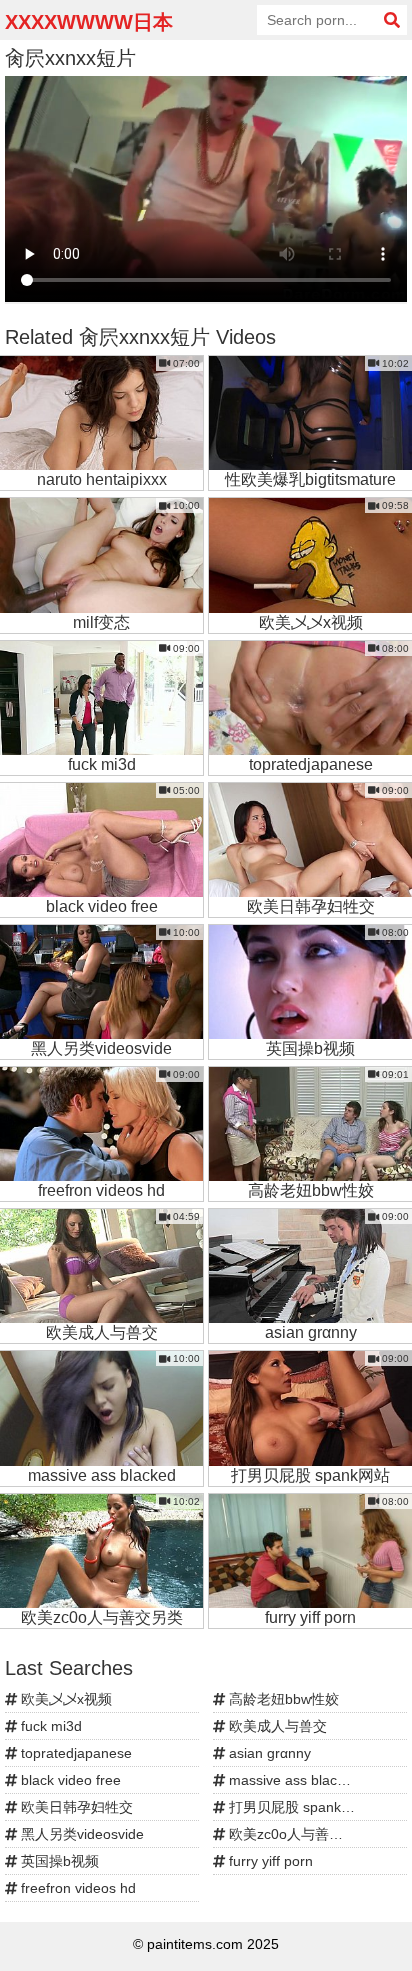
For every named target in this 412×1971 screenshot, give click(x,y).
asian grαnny (268, 1753)
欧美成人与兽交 (276, 1726)
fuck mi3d (49, 1726)
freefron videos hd (76, 1888)
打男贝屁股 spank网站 (297, 1807)
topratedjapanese (74, 1753)
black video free (69, 1780)
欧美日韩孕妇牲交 (75, 1807)
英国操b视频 (58, 1861)
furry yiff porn (269, 1861)
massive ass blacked (292, 1780)
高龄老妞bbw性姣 (282, 1699)
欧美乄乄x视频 (64, 1699)
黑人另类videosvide (80, 1834)
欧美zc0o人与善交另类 (298, 1834)
